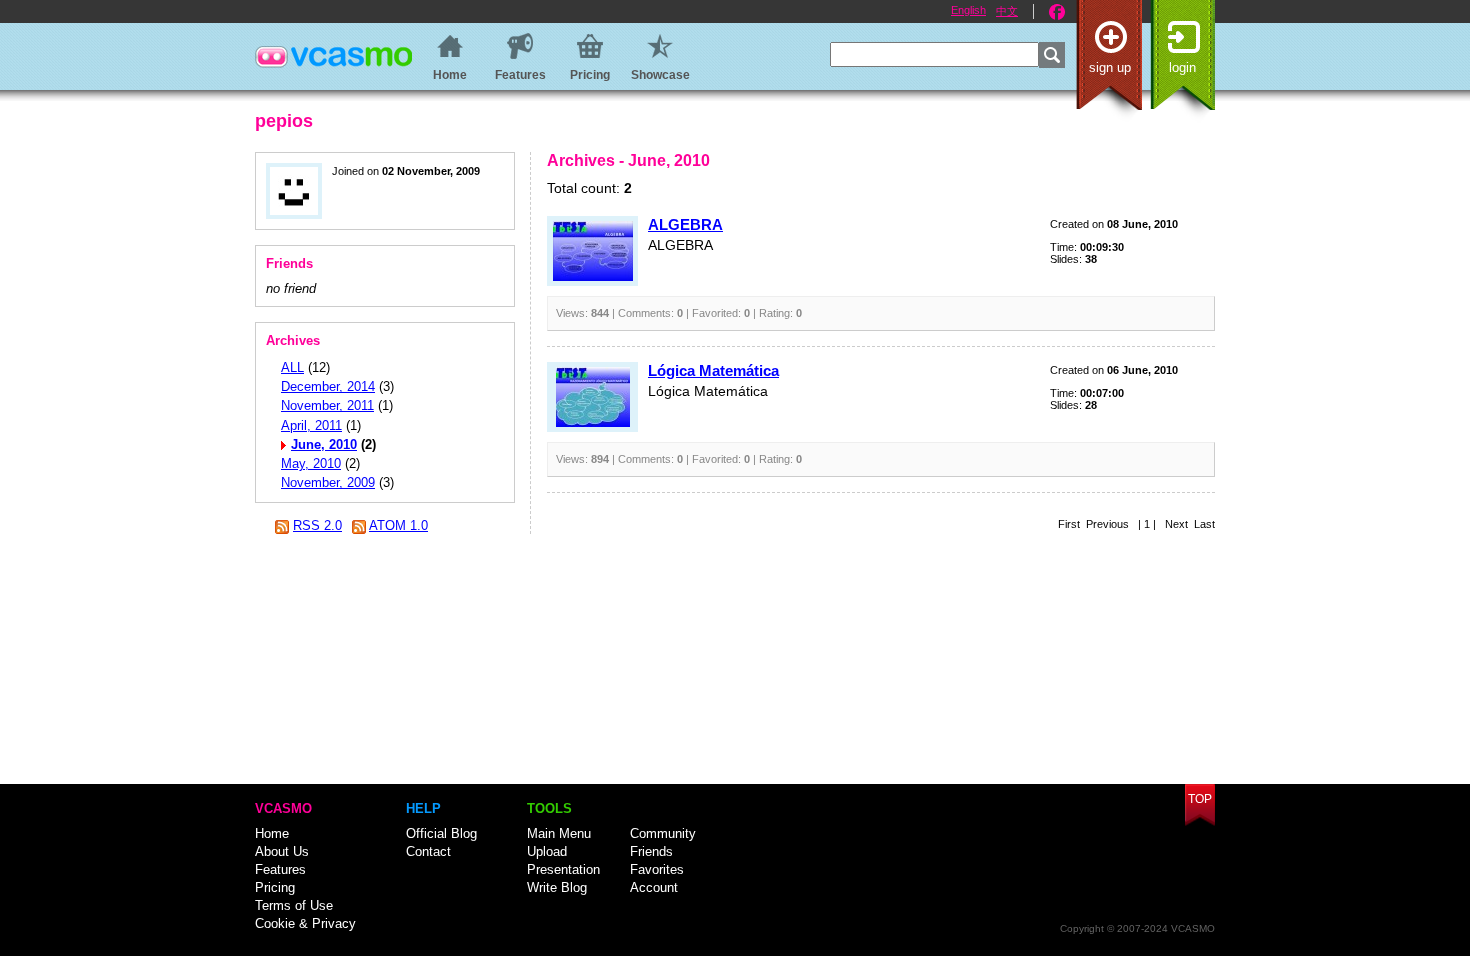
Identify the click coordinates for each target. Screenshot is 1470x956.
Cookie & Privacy (305, 923)
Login (1182, 67)
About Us (282, 851)
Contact (428, 851)
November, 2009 (328, 482)
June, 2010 (324, 444)
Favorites (657, 869)
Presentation (563, 869)
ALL (292, 367)
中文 (1007, 11)
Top (1200, 799)
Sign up (1110, 67)
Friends (651, 851)
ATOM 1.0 (398, 525)
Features (280, 869)
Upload (547, 851)
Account (654, 887)
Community (663, 833)
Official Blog (441, 833)
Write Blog (557, 887)
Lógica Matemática (713, 370)
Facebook (1057, 12)
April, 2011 (311, 425)
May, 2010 (311, 463)
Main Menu (559, 833)
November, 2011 (327, 405)
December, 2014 (328, 386)
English (968, 10)
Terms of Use (294, 905)
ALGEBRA (685, 224)
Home (272, 833)
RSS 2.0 (317, 525)
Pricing (275, 887)
